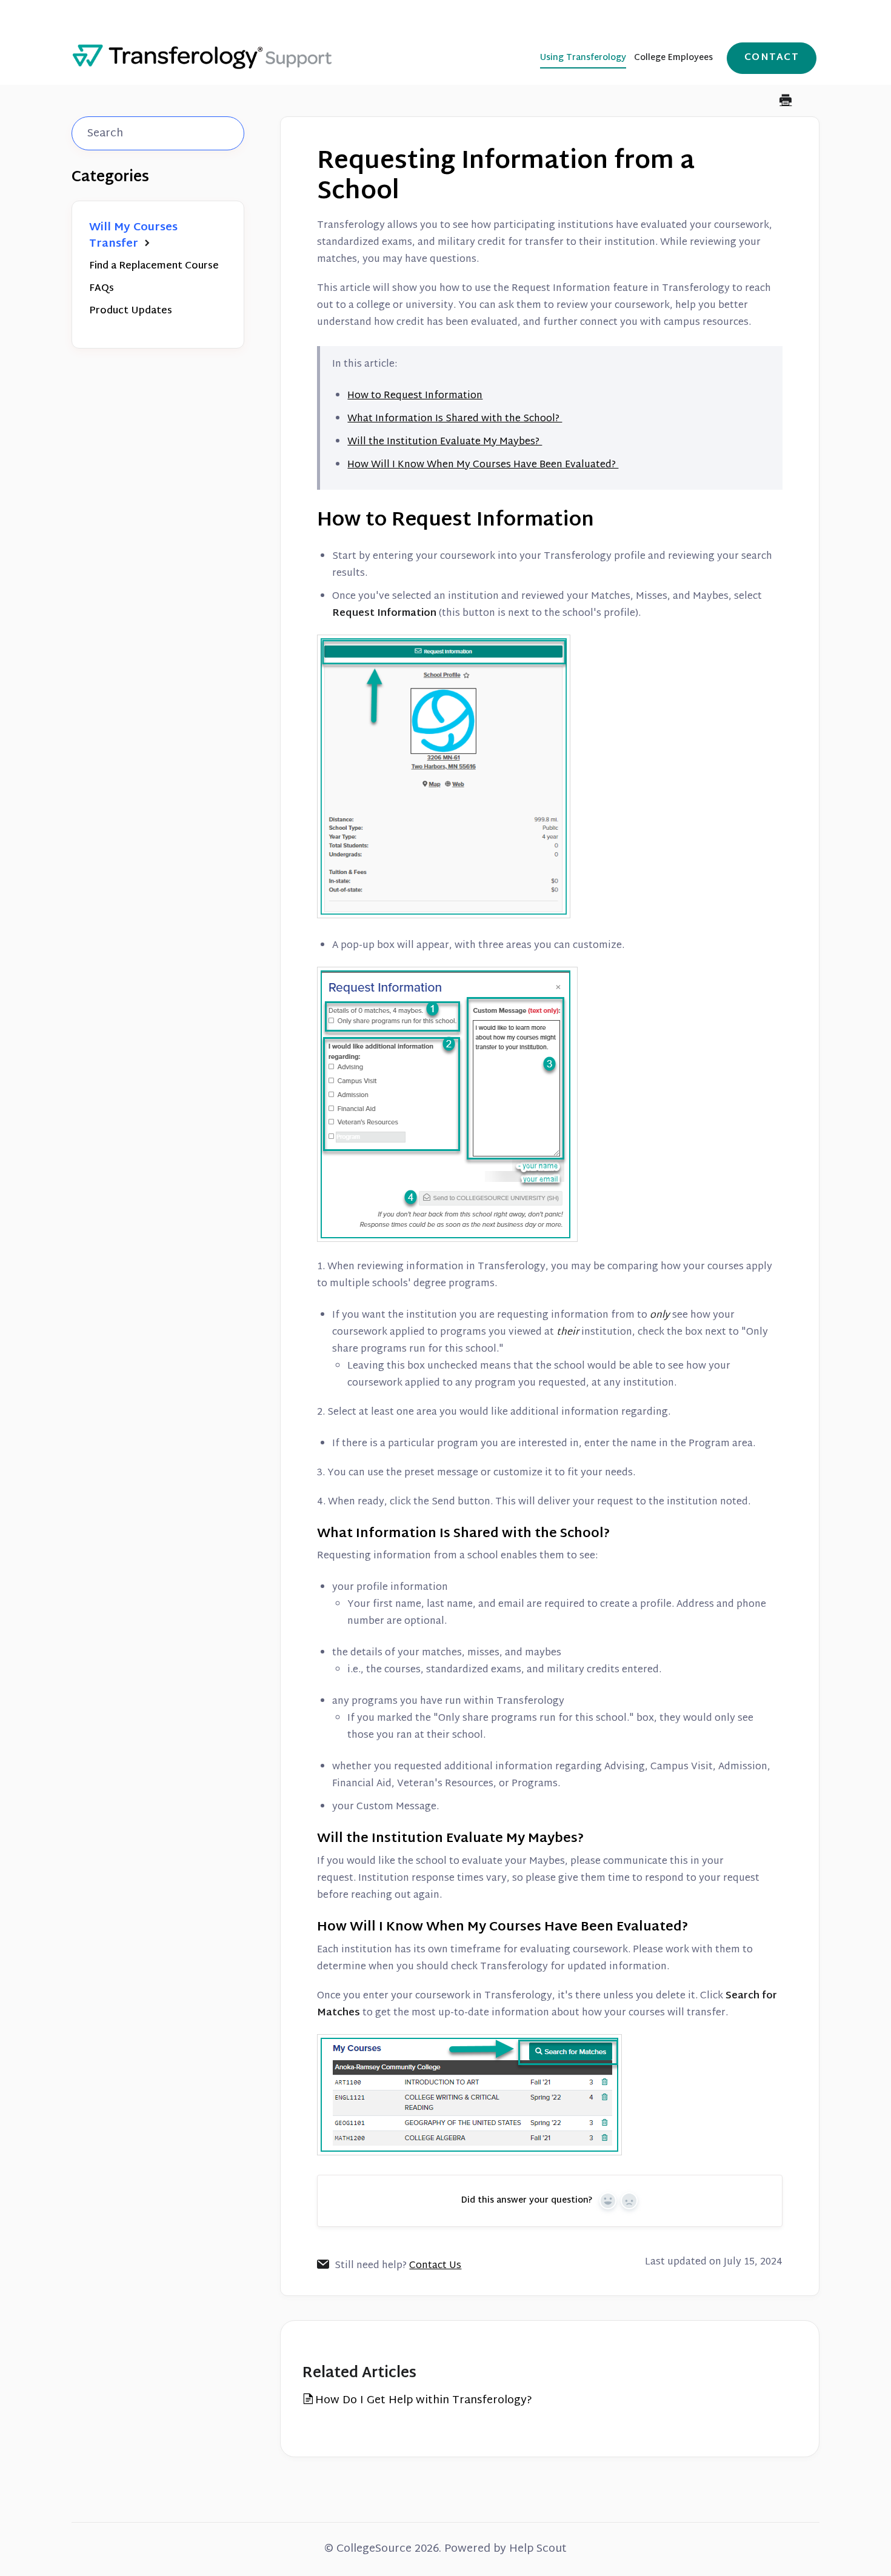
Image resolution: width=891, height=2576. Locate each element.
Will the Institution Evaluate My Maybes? (445, 442)
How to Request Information (415, 396)
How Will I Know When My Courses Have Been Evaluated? (483, 465)
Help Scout (538, 2549)
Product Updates (131, 311)
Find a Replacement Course (154, 266)
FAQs (102, 289)
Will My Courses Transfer (133, 236)
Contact (772, 58)
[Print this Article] (786, 102)
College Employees (673, 58)
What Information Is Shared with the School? (455, 419)
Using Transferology (583, 58)
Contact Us (435, 2266)
